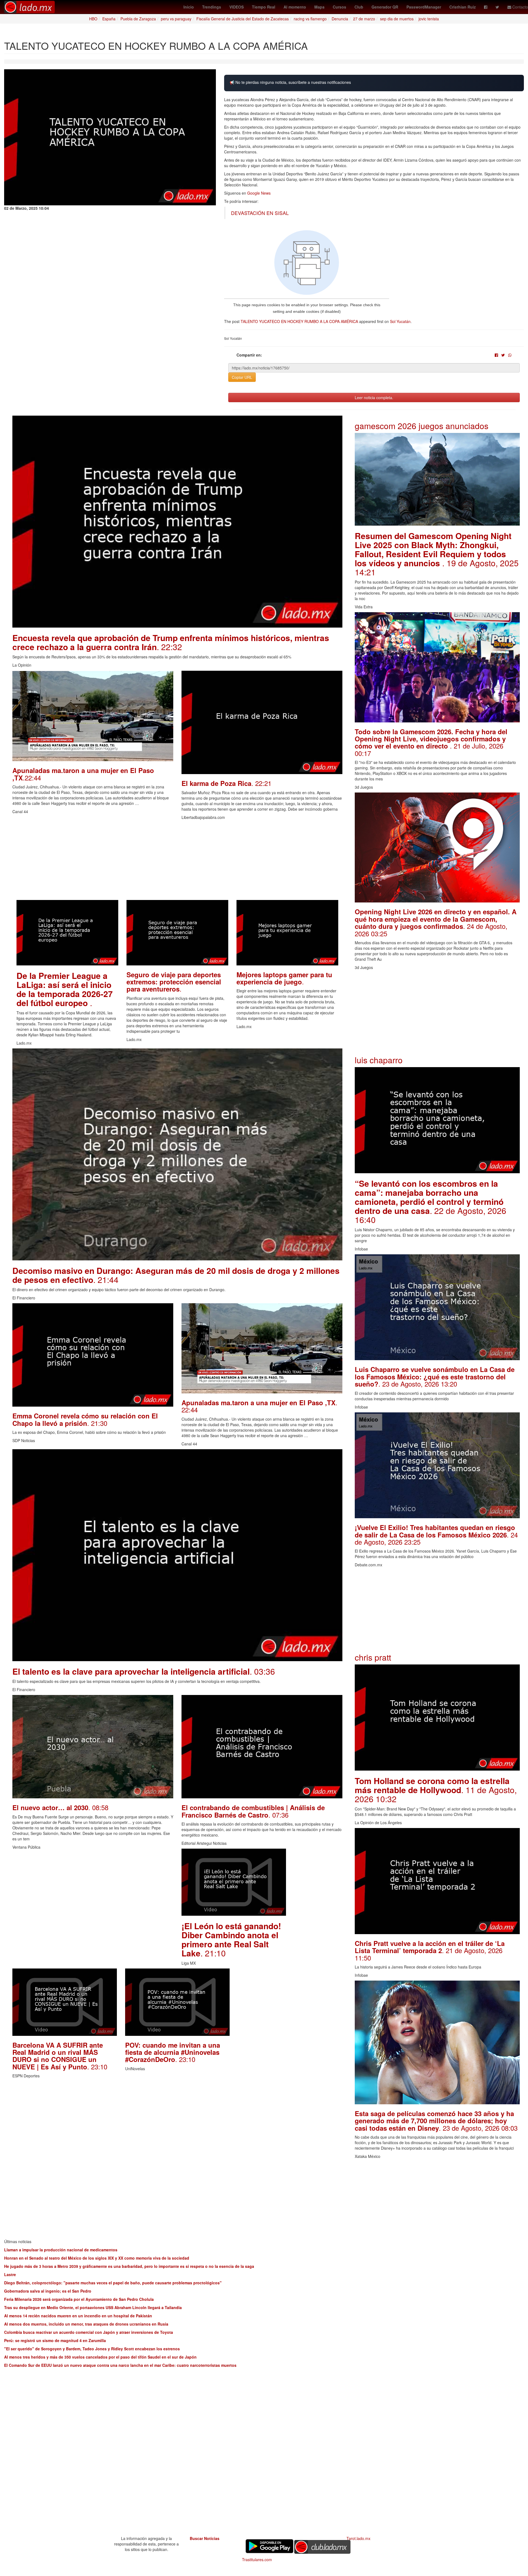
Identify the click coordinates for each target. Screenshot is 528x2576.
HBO (93, 19)
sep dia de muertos (397, 19)
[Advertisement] (177, 862)
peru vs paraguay (176, 19)
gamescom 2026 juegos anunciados (422, 426)
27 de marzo (364, 19)
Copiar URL (242, 377)
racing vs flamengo (310, 19)
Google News (259, 193)
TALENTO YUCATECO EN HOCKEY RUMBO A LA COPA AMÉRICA (299, 321)
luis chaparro (379, 1060)
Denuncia (340, 19)
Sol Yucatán (400, 321)
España (109, 19)
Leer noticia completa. (374, 397)
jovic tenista (429, 19)
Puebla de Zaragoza (138, 19)
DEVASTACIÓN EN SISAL (260, 213)
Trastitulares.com (257, 2560)
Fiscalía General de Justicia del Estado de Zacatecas (243, 19)
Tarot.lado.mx (358, 2538)
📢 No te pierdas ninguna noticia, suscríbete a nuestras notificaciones (290, 82)
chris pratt (373, 1657)
